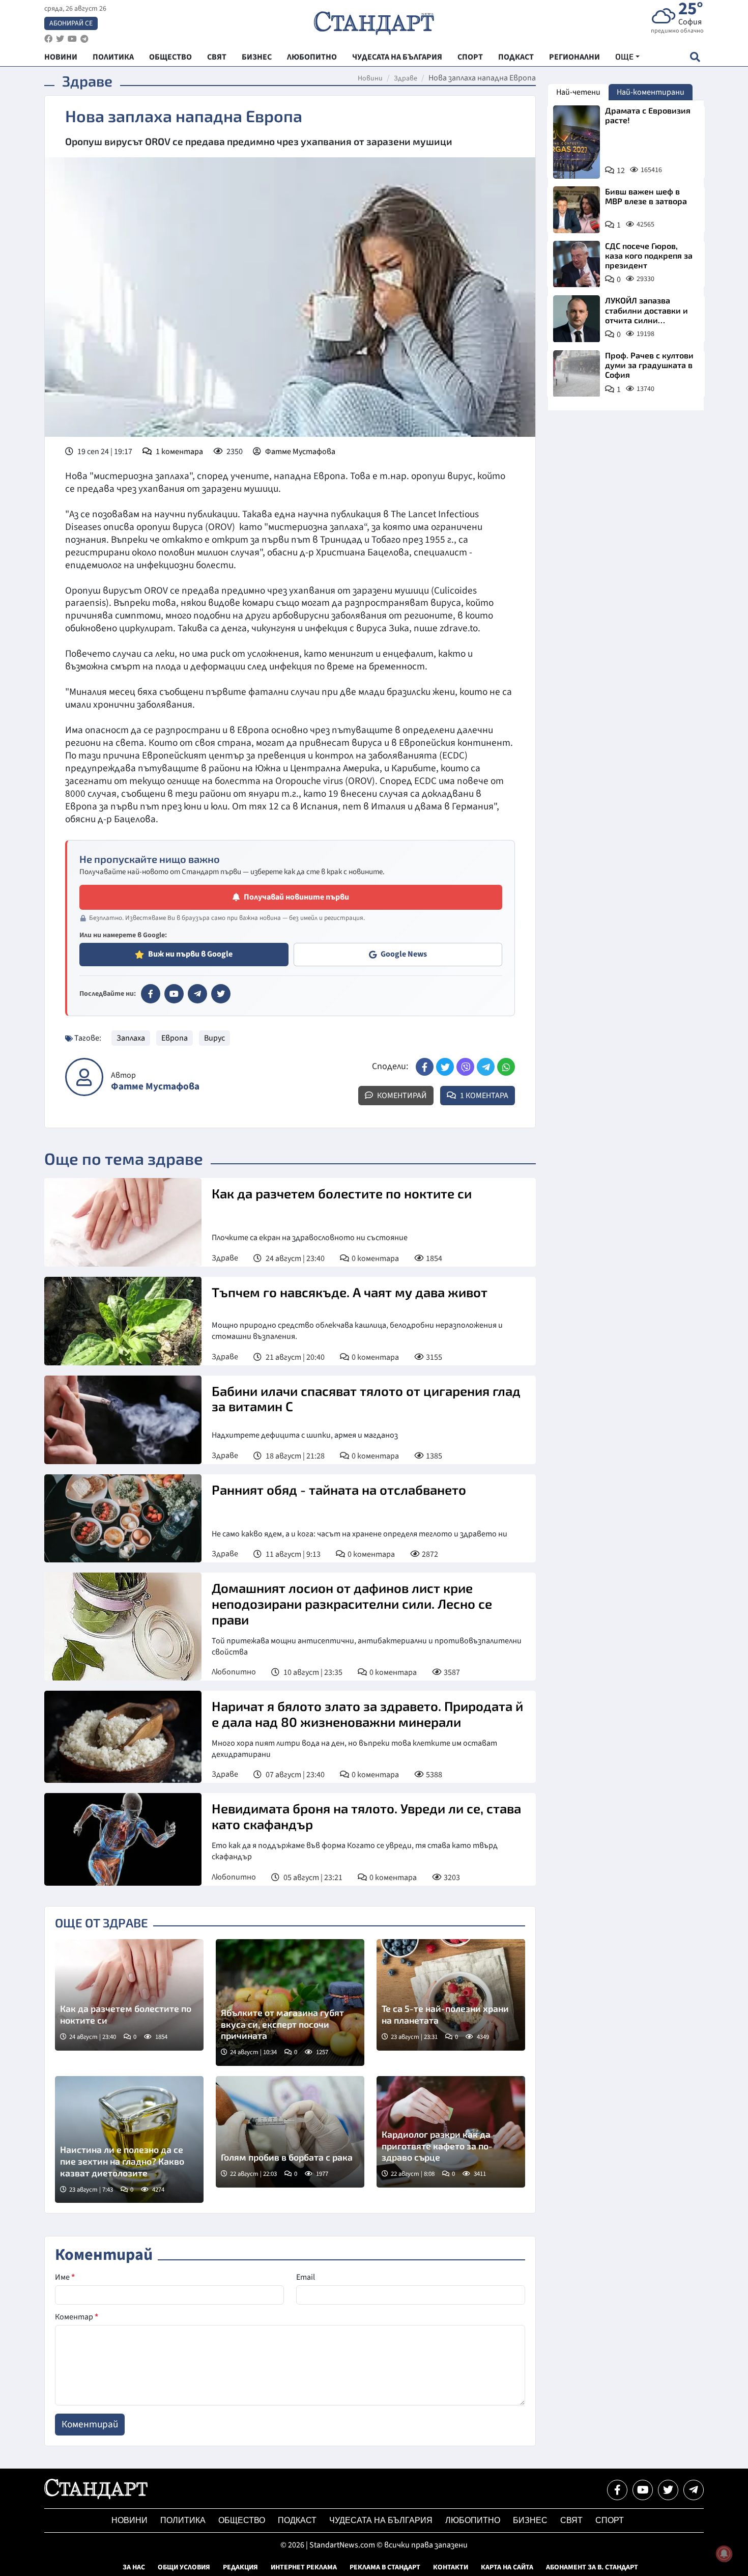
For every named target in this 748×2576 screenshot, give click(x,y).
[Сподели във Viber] (465, 1067)
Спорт (610, 2520)
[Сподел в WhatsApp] (506, 1067)
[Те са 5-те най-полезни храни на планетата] (451, 1995)
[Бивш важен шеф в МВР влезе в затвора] (577, 210)
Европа (175, 1038)
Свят (571, 2520)
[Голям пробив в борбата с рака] (290, 2132)
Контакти (451, 2567)
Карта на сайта (507, 2567)
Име (65, 2277)
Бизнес (530, 2520)
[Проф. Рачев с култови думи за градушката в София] (577, 374)
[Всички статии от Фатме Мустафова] (84, 1077)
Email (306, 2277)
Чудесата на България (381, 2520)
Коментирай (401, 1096)
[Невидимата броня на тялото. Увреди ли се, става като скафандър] (123, 1839)
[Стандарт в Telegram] (197, 994)
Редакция (240, 2567)
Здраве (406, 78)
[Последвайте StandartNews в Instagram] (60, 39)
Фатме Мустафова (300, 452)
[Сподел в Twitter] (445, 1067)
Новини (370, 78)
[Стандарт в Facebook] (151, 994)
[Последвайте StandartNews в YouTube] (72, 39)
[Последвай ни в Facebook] (617, 2490)
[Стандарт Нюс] (96, 2497)
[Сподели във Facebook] (425, 1067)
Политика (183, 2520)
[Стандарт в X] (221, 994)
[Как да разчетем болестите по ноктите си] (123, 1222)
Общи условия (184, 2567)
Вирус (214, 1038)
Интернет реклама (304, 2567)
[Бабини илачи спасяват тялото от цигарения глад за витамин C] (123, 1420)
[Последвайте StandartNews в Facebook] (48, 39)
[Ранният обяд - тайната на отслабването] (123, 1519)
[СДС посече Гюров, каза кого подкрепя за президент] (577, 264)
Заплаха (131, 1038)
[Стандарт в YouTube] (174, 994)
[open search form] (695, 57)
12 (621, 171)
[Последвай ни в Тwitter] (668, 2490)
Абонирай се (71, 23)
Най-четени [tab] (578, 92)
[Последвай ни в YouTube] (643, 2490)
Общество (242, 2520)
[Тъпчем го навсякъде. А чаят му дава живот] (123, 1321)
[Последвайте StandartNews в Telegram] (84, 39)
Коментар (77, 2317)
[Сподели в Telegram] (486, 1067)
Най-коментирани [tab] (651, 92)
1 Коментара (483, 1096)
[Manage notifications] (724, 2554)
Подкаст (297, 2520)
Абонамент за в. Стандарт (592, 2567)
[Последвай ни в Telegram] (694, 2490)
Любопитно (234, 1672)
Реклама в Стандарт (385, 2567)
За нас (134, 2567)
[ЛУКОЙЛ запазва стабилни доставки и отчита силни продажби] (577, 319)
